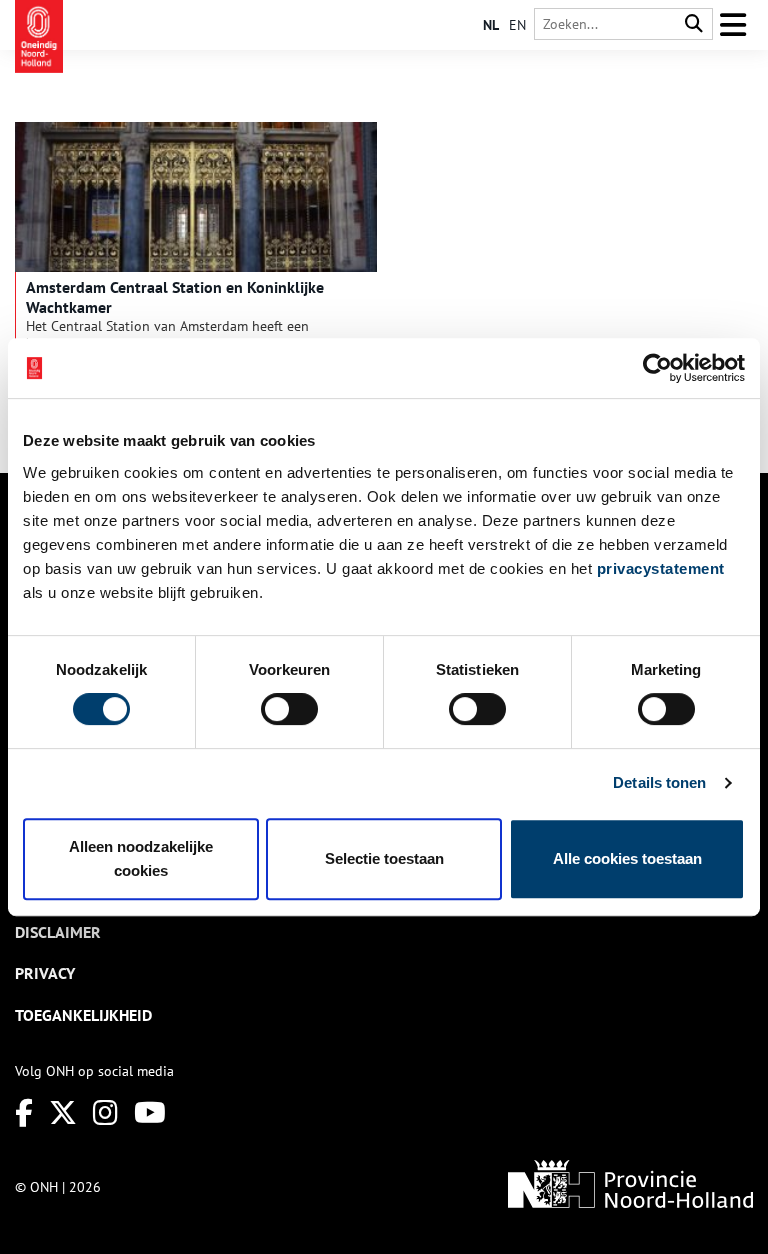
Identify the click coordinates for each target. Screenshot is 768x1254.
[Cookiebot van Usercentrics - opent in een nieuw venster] (657, 368)
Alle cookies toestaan (627, 858)
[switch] (289, 709)
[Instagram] (105, 1112)
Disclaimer (58, 932)
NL (491, 25)
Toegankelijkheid (83, 1015)
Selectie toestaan (384, 858)
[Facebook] (24, 1112)
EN (517, 25)
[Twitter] (63, 1112)
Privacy (45, 973)
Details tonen (659, 782)
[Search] (694, 24)
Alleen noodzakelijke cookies (141, 858)
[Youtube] (150, 1112)
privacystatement (661, 568)
